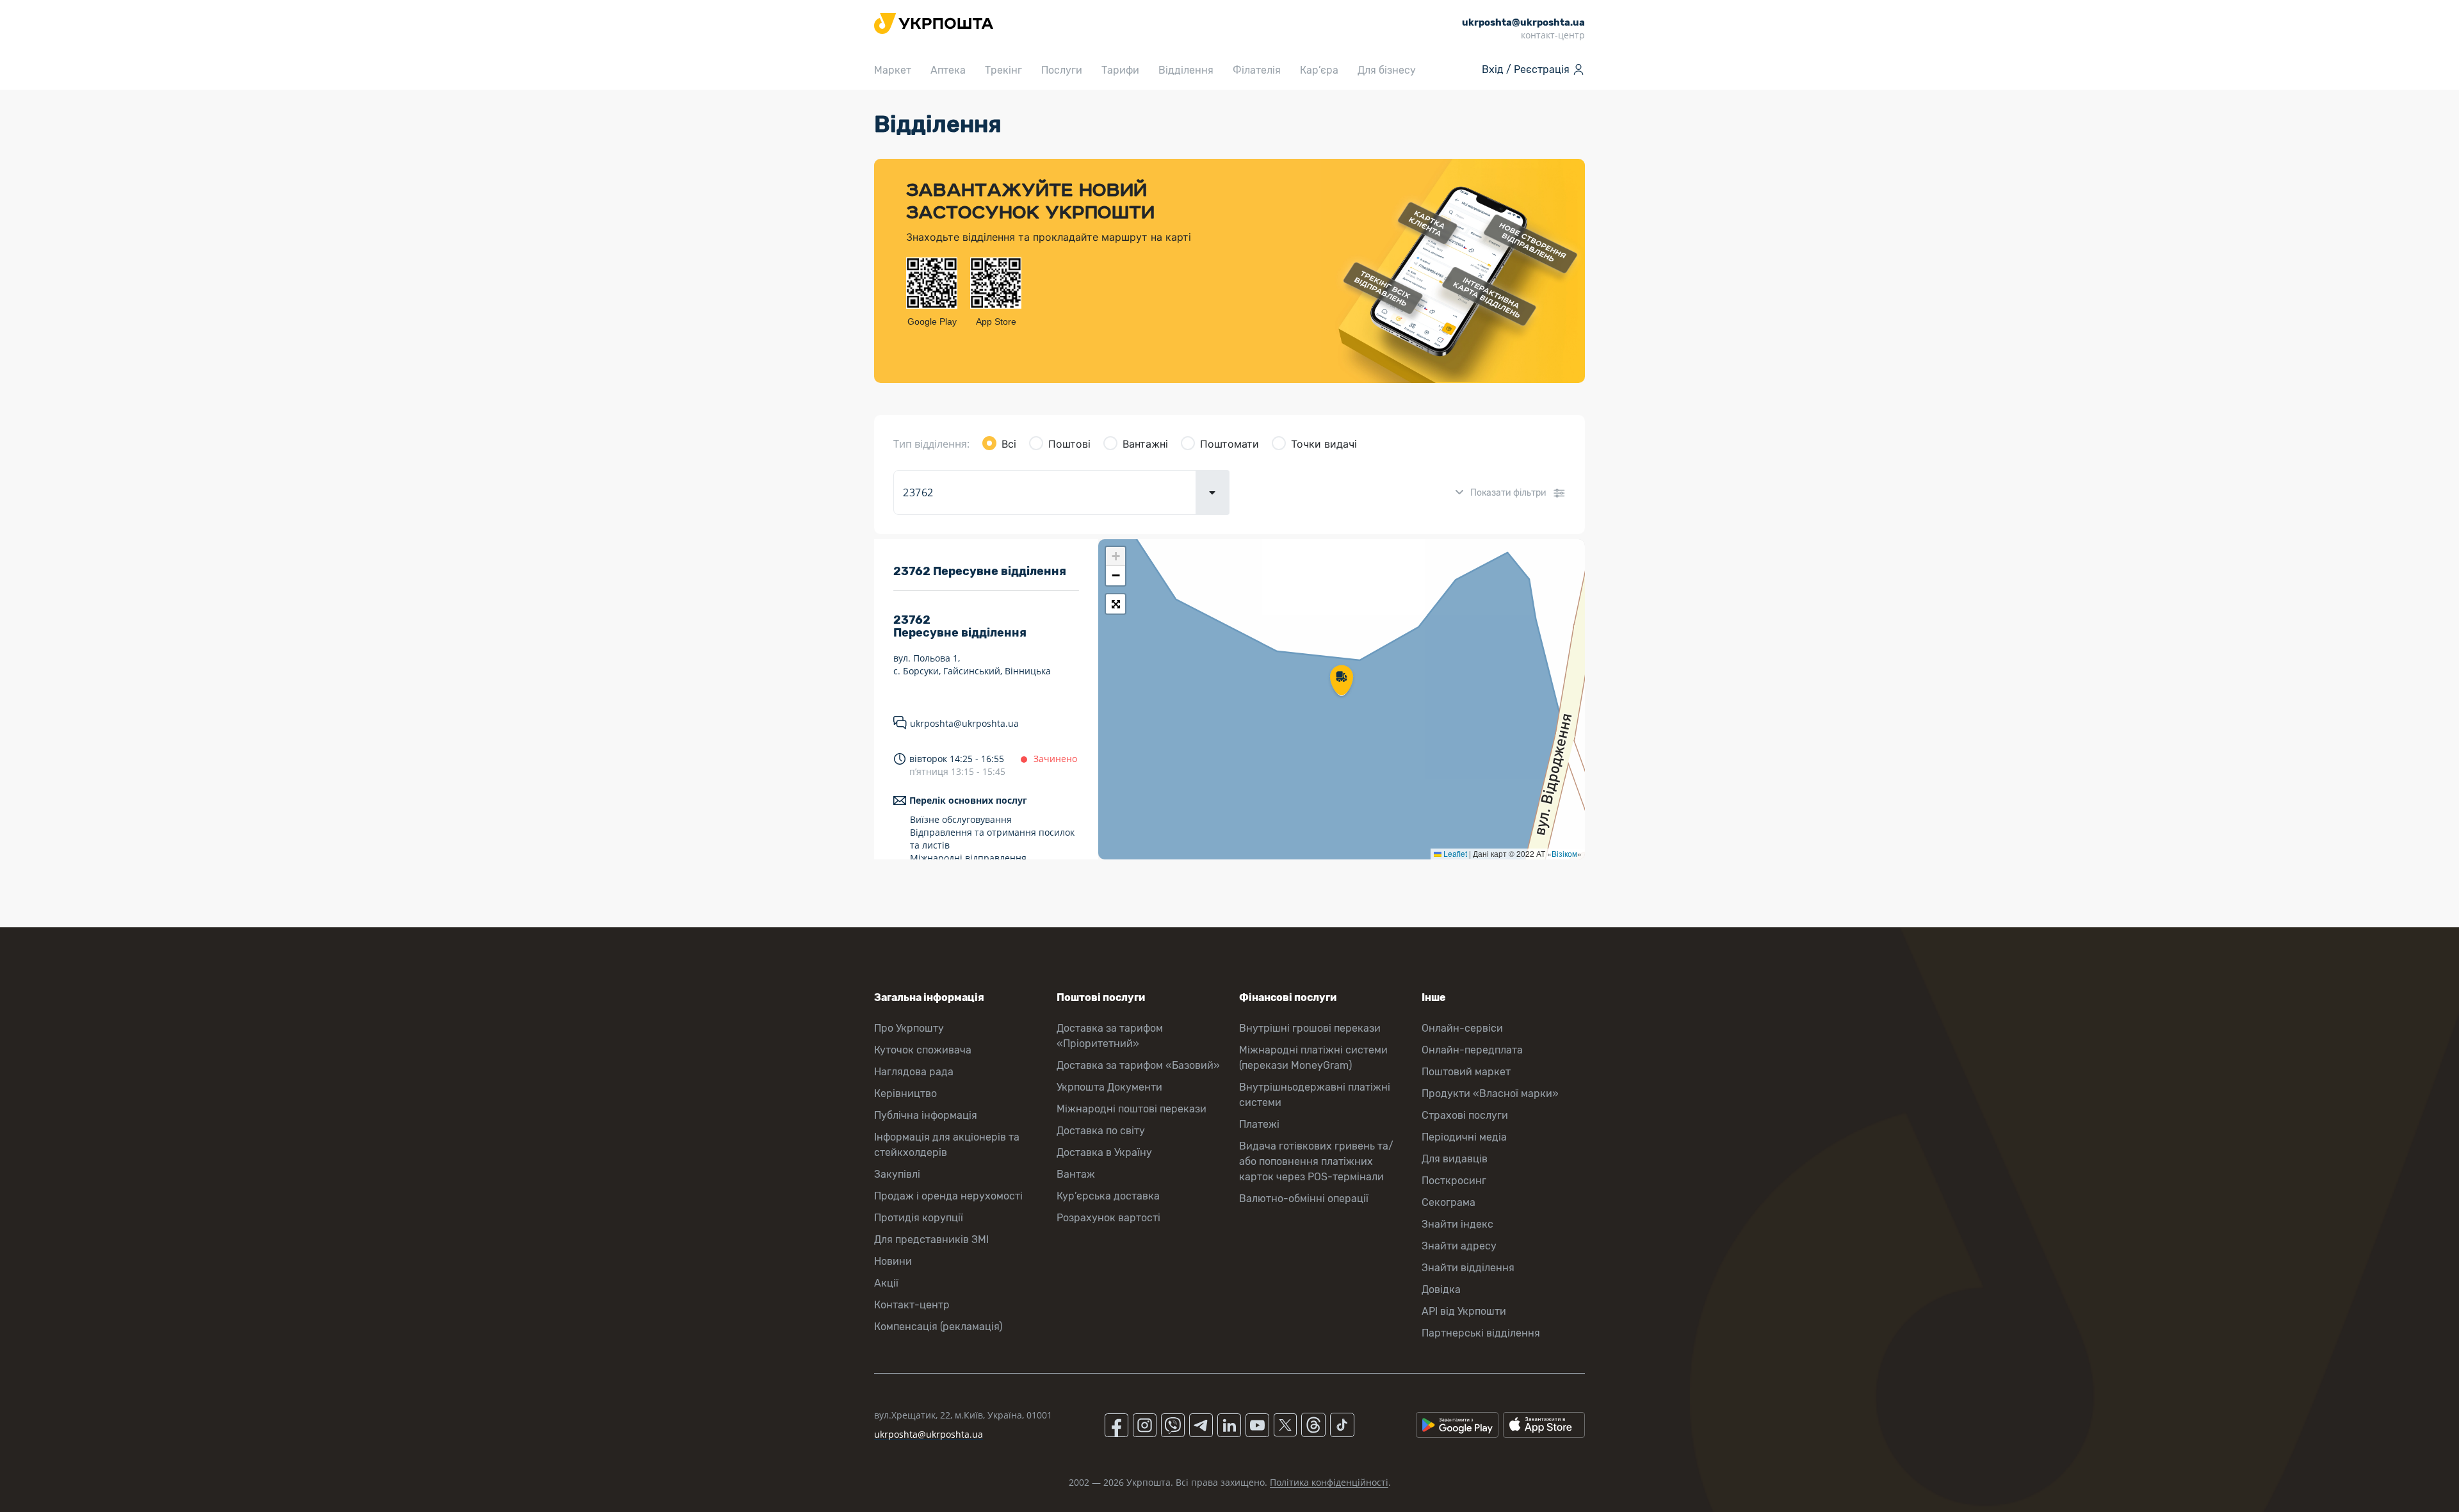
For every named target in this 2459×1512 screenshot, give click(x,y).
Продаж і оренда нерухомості (948, 1196)
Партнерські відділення (1481, 1333)
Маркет (893, 70)
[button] (1342, 681)
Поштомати (1229, 444)
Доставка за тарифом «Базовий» (1138, 1065)
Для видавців (1455, 1159)
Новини (893, 1261)
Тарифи (1120, 70)
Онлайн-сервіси (1462, 1028)
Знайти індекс (1457, 1224)
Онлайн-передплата (1472, 1050)
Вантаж (1076, 1174)
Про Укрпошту (909, 1028)
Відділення (1186, 70)
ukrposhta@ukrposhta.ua (964, 723)
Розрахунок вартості (1108, 1218)
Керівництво (905, 1093)
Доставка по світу (1101, 1131)
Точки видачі (1324, 444)
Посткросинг (1454, 1181)
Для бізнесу (1387, 70)
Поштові (1069, 444)
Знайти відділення (1468, 1268)
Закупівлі (897, 1174)
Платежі (1259, 1124)
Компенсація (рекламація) (938, 1327)
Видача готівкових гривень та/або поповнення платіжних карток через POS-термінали (1316, 1161)
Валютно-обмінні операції (1304, 1199)
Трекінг (1003, 70)
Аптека (948, 70)
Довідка (1441, 1289)
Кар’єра (1319, 70)
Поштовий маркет (1466, 1072)
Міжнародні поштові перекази (1132, 1109)
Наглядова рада (914, 1072)
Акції (886, 1283)
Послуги (1062, 70)
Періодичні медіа (1464, 1137)
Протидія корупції (919, 1218)
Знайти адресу (1459, 1246)
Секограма (1449, 1202)
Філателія (1257, 70)
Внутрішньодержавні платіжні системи (1315, 1095)
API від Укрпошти (1464, 1311)
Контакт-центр (912, 1305)
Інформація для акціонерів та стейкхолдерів (947, 1145)
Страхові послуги (1465, 1115)
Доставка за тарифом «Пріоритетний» (1110, 1036)
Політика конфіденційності (1329, 1482)
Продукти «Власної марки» (1490, 1093)
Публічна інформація (926, 1115)
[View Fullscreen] (1116, 604)
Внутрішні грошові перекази (1310, 1028)
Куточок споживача (923, 1050)
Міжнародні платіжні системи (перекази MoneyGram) (1313, 1058)
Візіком (1564, 853)
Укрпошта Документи (1109, 1087)
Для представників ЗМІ (931, 1240)
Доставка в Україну (1104, 1152)
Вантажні (1145, 444)
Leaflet (1454, 853)
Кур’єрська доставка (1108, 1196)
